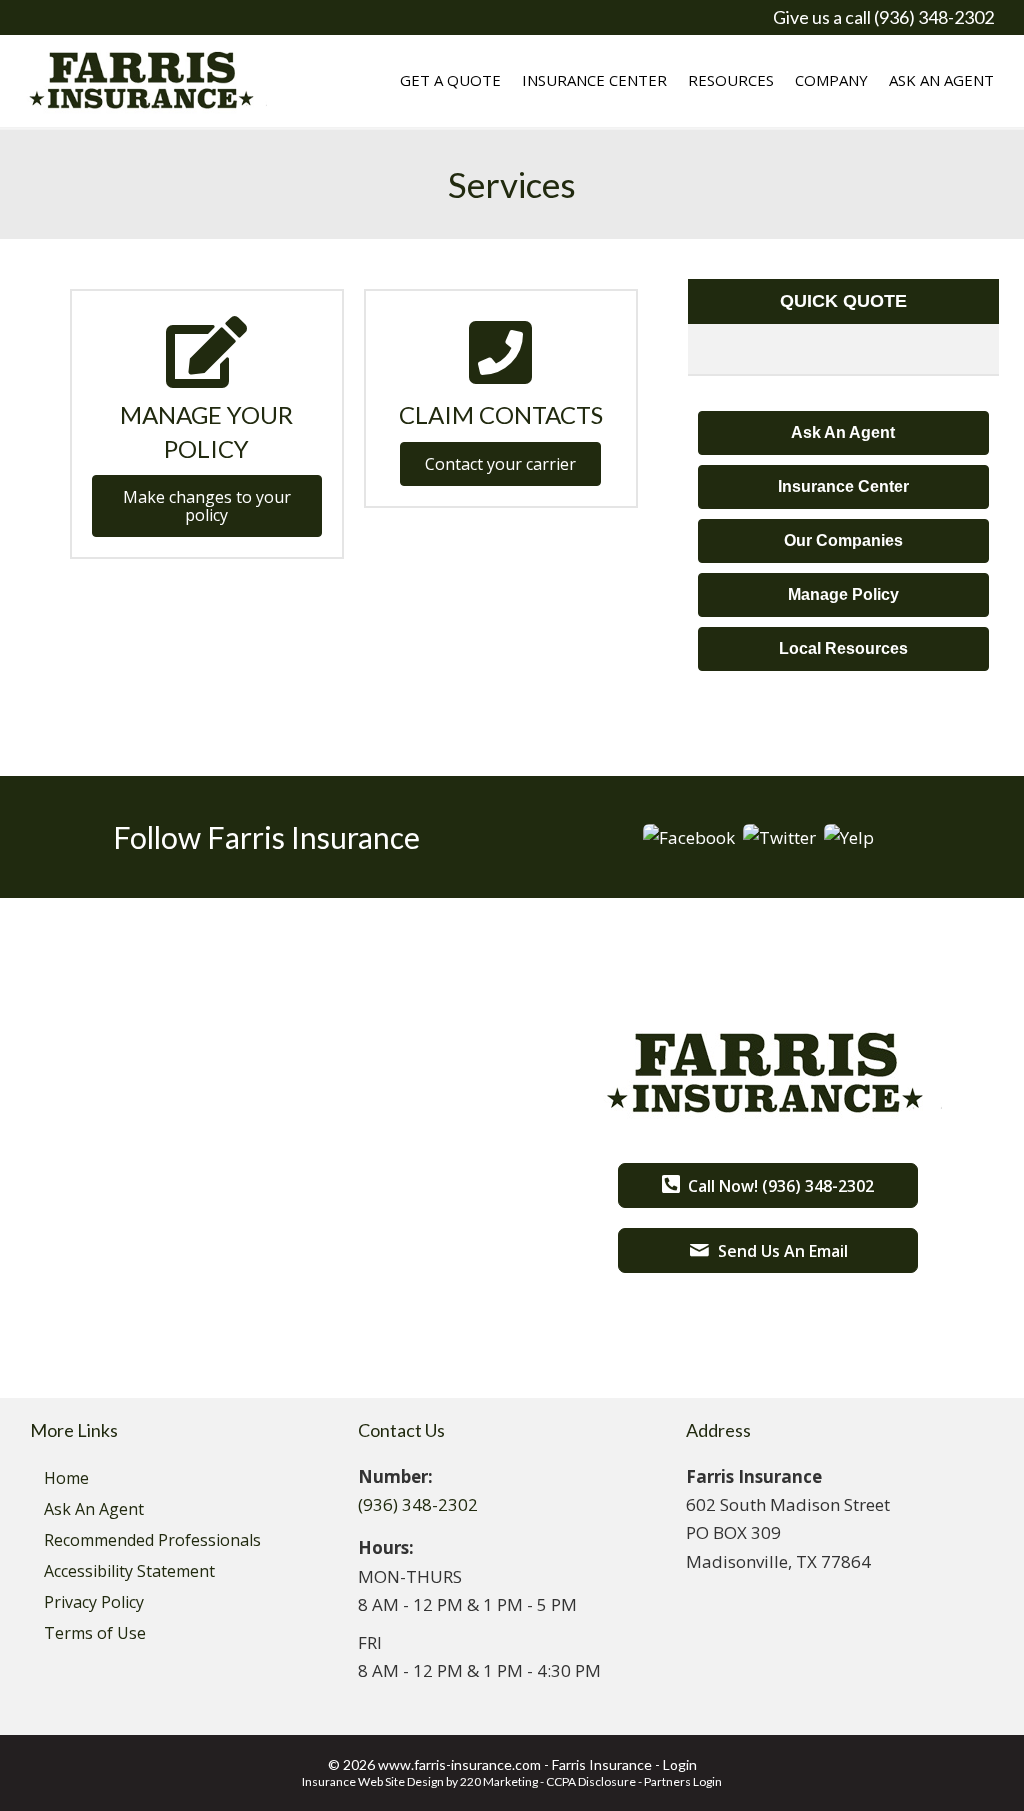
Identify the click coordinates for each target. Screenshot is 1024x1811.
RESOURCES (731, 80)
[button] (207, 506)
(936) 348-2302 (418, 1504)
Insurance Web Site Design (373, 1781)
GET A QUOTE (450, 80)
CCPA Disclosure (591, 1781)
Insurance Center (594, 80)
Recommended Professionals (152, 1540)
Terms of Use (95, 1633)
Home (66, 1478)
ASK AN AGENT (941, 80)
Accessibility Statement (129, 1571)
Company (831, 80)
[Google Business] (779, 835)
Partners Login (683, 1781)
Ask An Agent (94, 1509)
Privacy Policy (94, 1602)
